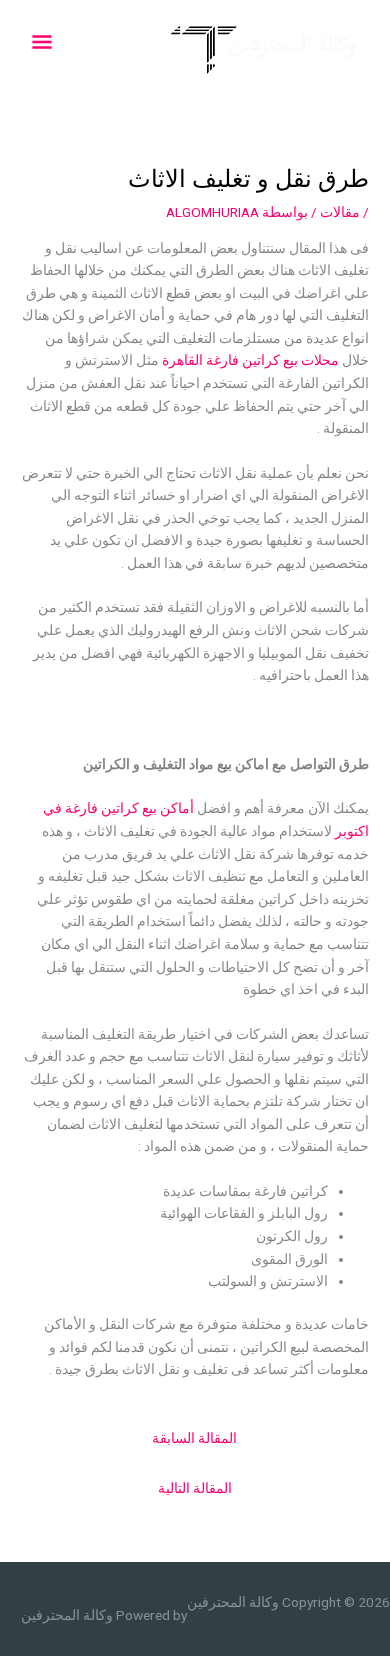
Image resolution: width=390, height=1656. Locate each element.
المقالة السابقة (194, 1438)
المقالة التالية (195, 1488)
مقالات (340, 212)
